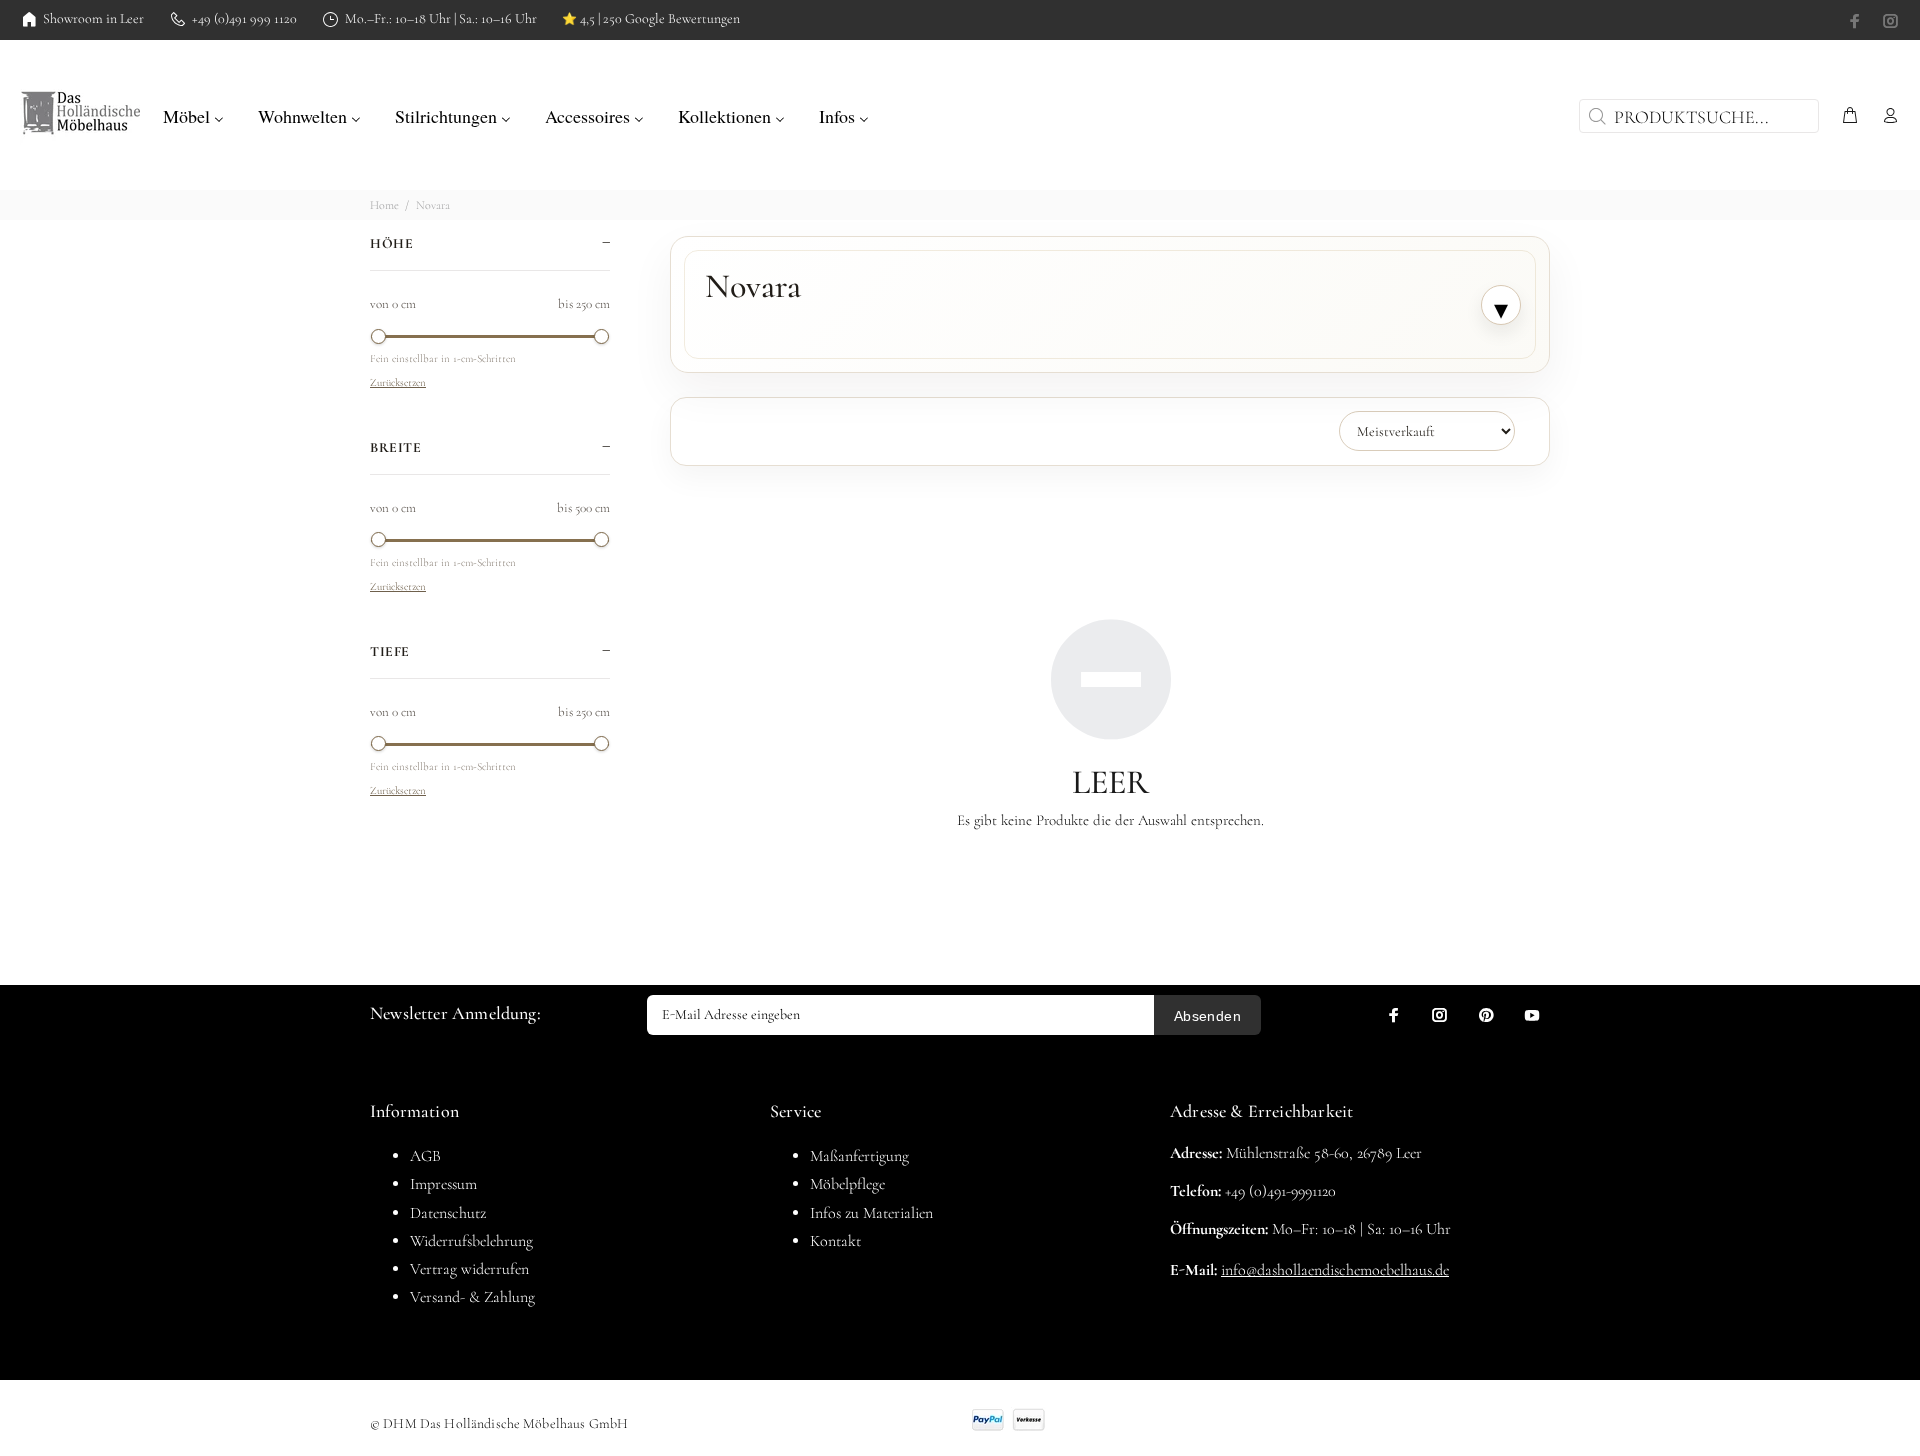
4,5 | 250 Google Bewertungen (651, 19)
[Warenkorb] (1850, 116)
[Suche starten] (1595, 116)
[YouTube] (1532, 1015)
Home (384, 205)
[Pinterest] (1486, 1015)
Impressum (443, 1184)
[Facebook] (1857, 21)
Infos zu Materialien (871, 1213)
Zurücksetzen (398, 382)
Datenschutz (448, 1213)
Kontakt (835, 1241)
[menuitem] (193, 114)
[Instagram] (1889, 21)
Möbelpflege (847, 1184)
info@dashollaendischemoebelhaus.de (1335, 1270)
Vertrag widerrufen (469, 1269)
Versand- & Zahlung (472, 1297)
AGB (425, 1156)
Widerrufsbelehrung (471, 1241)
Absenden (1207, 1016)
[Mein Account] (1886, 116)
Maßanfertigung (859, 1156)
